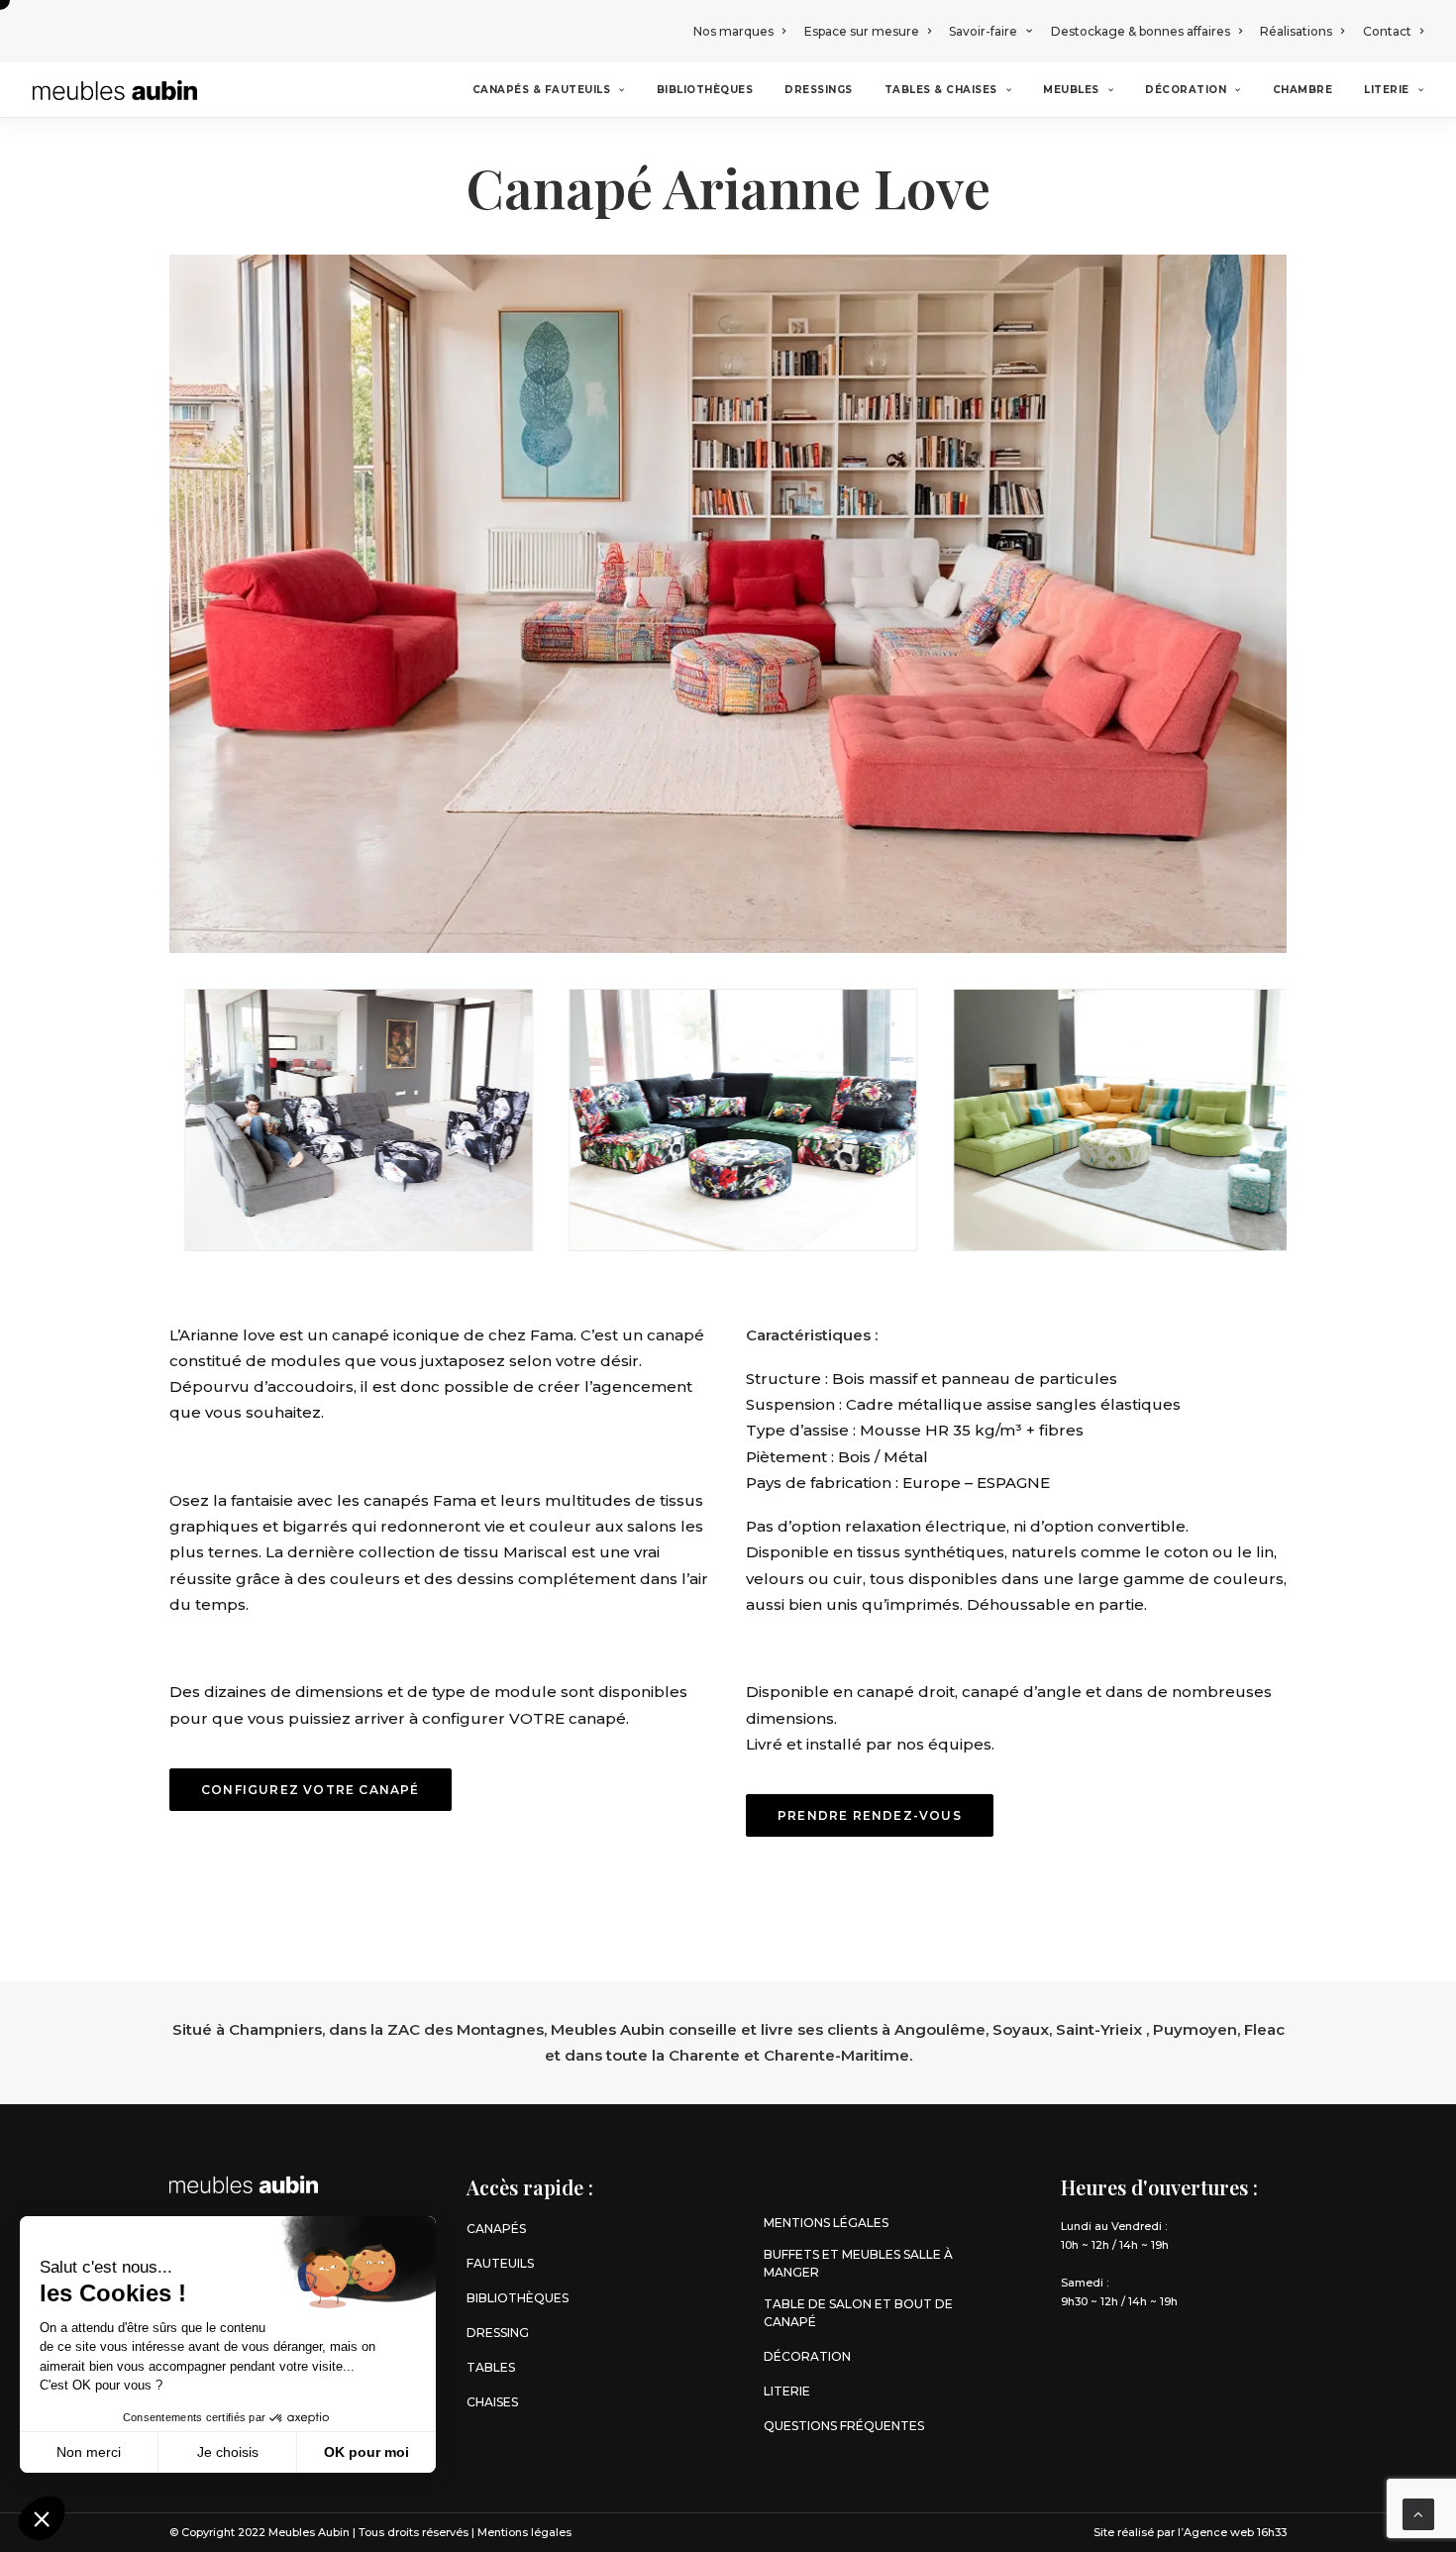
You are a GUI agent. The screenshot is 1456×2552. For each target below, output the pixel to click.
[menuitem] (743, 31)
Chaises (492, 2402)
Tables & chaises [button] (941, 90)
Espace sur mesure (862, 31)
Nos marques (733, 31)
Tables (491, 2367)
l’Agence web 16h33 (1232, 2532)
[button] (42, 2518)
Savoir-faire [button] (983, 31)
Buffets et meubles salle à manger (858, 2263)
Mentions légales (826, 2223)
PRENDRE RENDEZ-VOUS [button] (870, 1815)
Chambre (1303, 90)
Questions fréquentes (844, 2426)
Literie (1387, 90)
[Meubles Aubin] (115, 90)
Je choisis (228, 2452)
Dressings (819, 90)
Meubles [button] (1071, 90)
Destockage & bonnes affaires (1141, 31)
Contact (1387, 31)
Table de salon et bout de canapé (858, 2313)
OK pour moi (366, 2452)
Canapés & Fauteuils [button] (542, 90)
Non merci (89, 2452)
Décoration (1186, 90)
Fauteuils (500, 2263)
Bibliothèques (705, 90)
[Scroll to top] (1418, 2513)
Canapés (496, 2229)
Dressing (498, 2333)
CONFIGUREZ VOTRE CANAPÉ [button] (311, 1790)
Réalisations (1296, 31)
